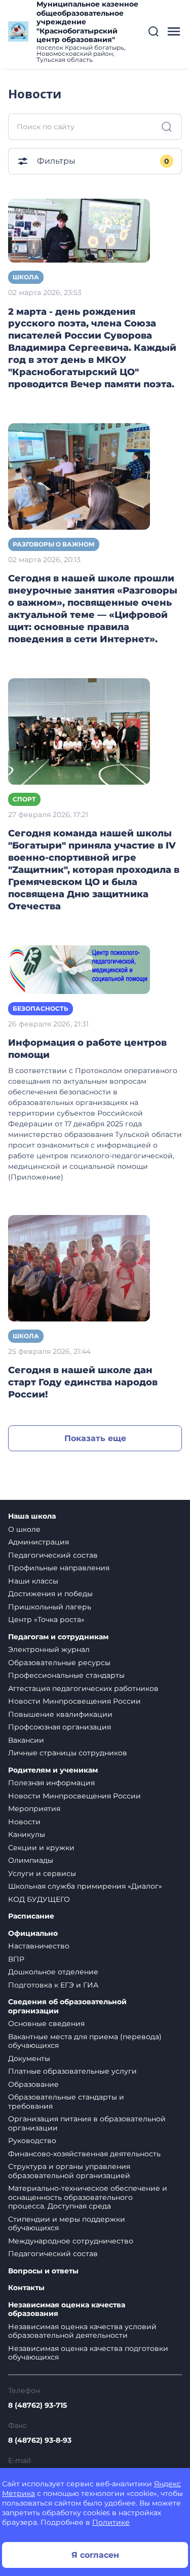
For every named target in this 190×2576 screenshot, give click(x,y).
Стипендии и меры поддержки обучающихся (67, 2224)
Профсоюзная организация (60, 1727)
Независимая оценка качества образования (67, 2310)
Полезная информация (51, 1783)
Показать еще (95, 1438)
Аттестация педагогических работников (83, 1688)
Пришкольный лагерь (50, 1607)
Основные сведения (46, 2023)
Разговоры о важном (54, 544)
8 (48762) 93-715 (37, 2405)
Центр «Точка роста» (46, 1620)
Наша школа (32, 1516)
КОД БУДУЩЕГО (39, 1899)
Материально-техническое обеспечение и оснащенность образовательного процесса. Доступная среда (88, 2197)
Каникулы (27, 1834)
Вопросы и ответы (43, 2271)
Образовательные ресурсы (59, 1663)
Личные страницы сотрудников (68, 1753)
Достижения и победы (50, 1594)
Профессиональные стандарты (66, 1675)
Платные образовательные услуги (72, 2071)
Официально (33, 1934)
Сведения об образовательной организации (67, 2007)
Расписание (31, 1916)
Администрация (39, 1542)
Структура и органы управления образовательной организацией (69, 2171)
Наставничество (39, 1946)
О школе (24, 1529)
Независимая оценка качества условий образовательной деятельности (82, 2331)
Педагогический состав (53, 1555)
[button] (154, 31)
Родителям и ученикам (53, 1770)
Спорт (24, 799)
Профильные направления (59, 1568)
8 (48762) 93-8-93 (40, 2440)
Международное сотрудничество (71, 2241)
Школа (26, 277)
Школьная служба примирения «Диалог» (85, 1886)
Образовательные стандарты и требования (66, 2102)
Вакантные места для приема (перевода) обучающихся (85, 2041)
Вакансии (26, 1740)
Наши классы (33, 1581)
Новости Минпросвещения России (74, 1701)
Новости (24, 1822)
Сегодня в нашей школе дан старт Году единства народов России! (83, 1382)
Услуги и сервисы (42, 1873)
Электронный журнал (49, 1649)
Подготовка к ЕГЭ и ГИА (53, 1985)
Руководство (32, 2141)
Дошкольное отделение (53, 1972)
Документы (29, 2058)
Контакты (26, 2288)
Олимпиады (31, 1860)
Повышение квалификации (60, 1714)
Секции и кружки (41, 1848)
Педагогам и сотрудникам (58, 1637)
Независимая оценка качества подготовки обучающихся (88, 2353)
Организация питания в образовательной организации (87, 2123)
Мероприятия (34, 1809)
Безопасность (41, 1008)
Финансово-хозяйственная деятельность (84, 2154)
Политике (111, 2522)
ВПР (16, 1959)
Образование (33, 2084)
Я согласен (95, 2555)
